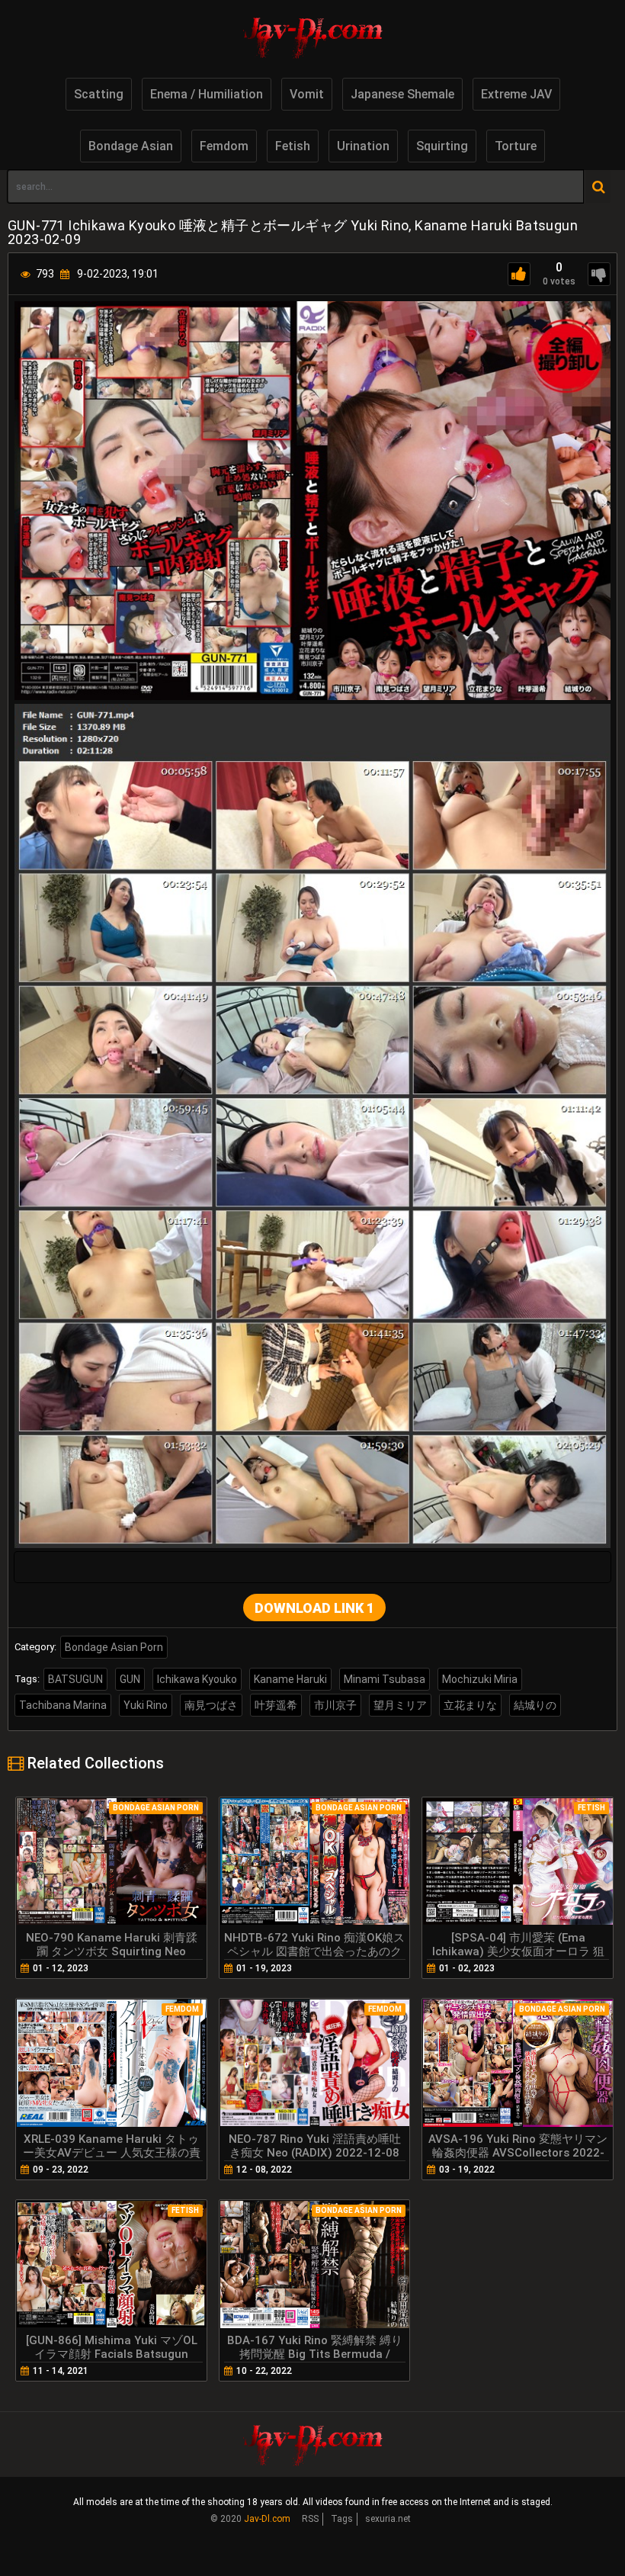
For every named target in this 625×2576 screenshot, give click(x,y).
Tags (342, 2519)
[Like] (519, 274)
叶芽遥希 (276, 1705)
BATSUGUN (75, 1679)
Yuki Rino (146, 1705)
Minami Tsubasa (385, 1679)
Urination (363, 146)
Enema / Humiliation (207, 94)
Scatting (99, 94)
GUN (130, 1679)
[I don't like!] (599, 274)
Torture (516, 146)
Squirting (442, 146)
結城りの (535, 1705)
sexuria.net (388, 2519)
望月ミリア (400, 1705)
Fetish (293, 146)
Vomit (307, 94)
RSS (310, 2519)
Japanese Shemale (402, 94)
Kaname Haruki (290, 1679)
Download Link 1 (314, 1608)
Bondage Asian (131, 146)
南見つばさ (211, 1705)
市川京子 (335, 1705)
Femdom (224, 146)
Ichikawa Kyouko (197, 1679)
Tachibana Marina (63, 1705)
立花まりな (470, 1705)
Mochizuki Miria (480, 1679)
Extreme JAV (516, 94)
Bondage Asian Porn (114, 1647)
